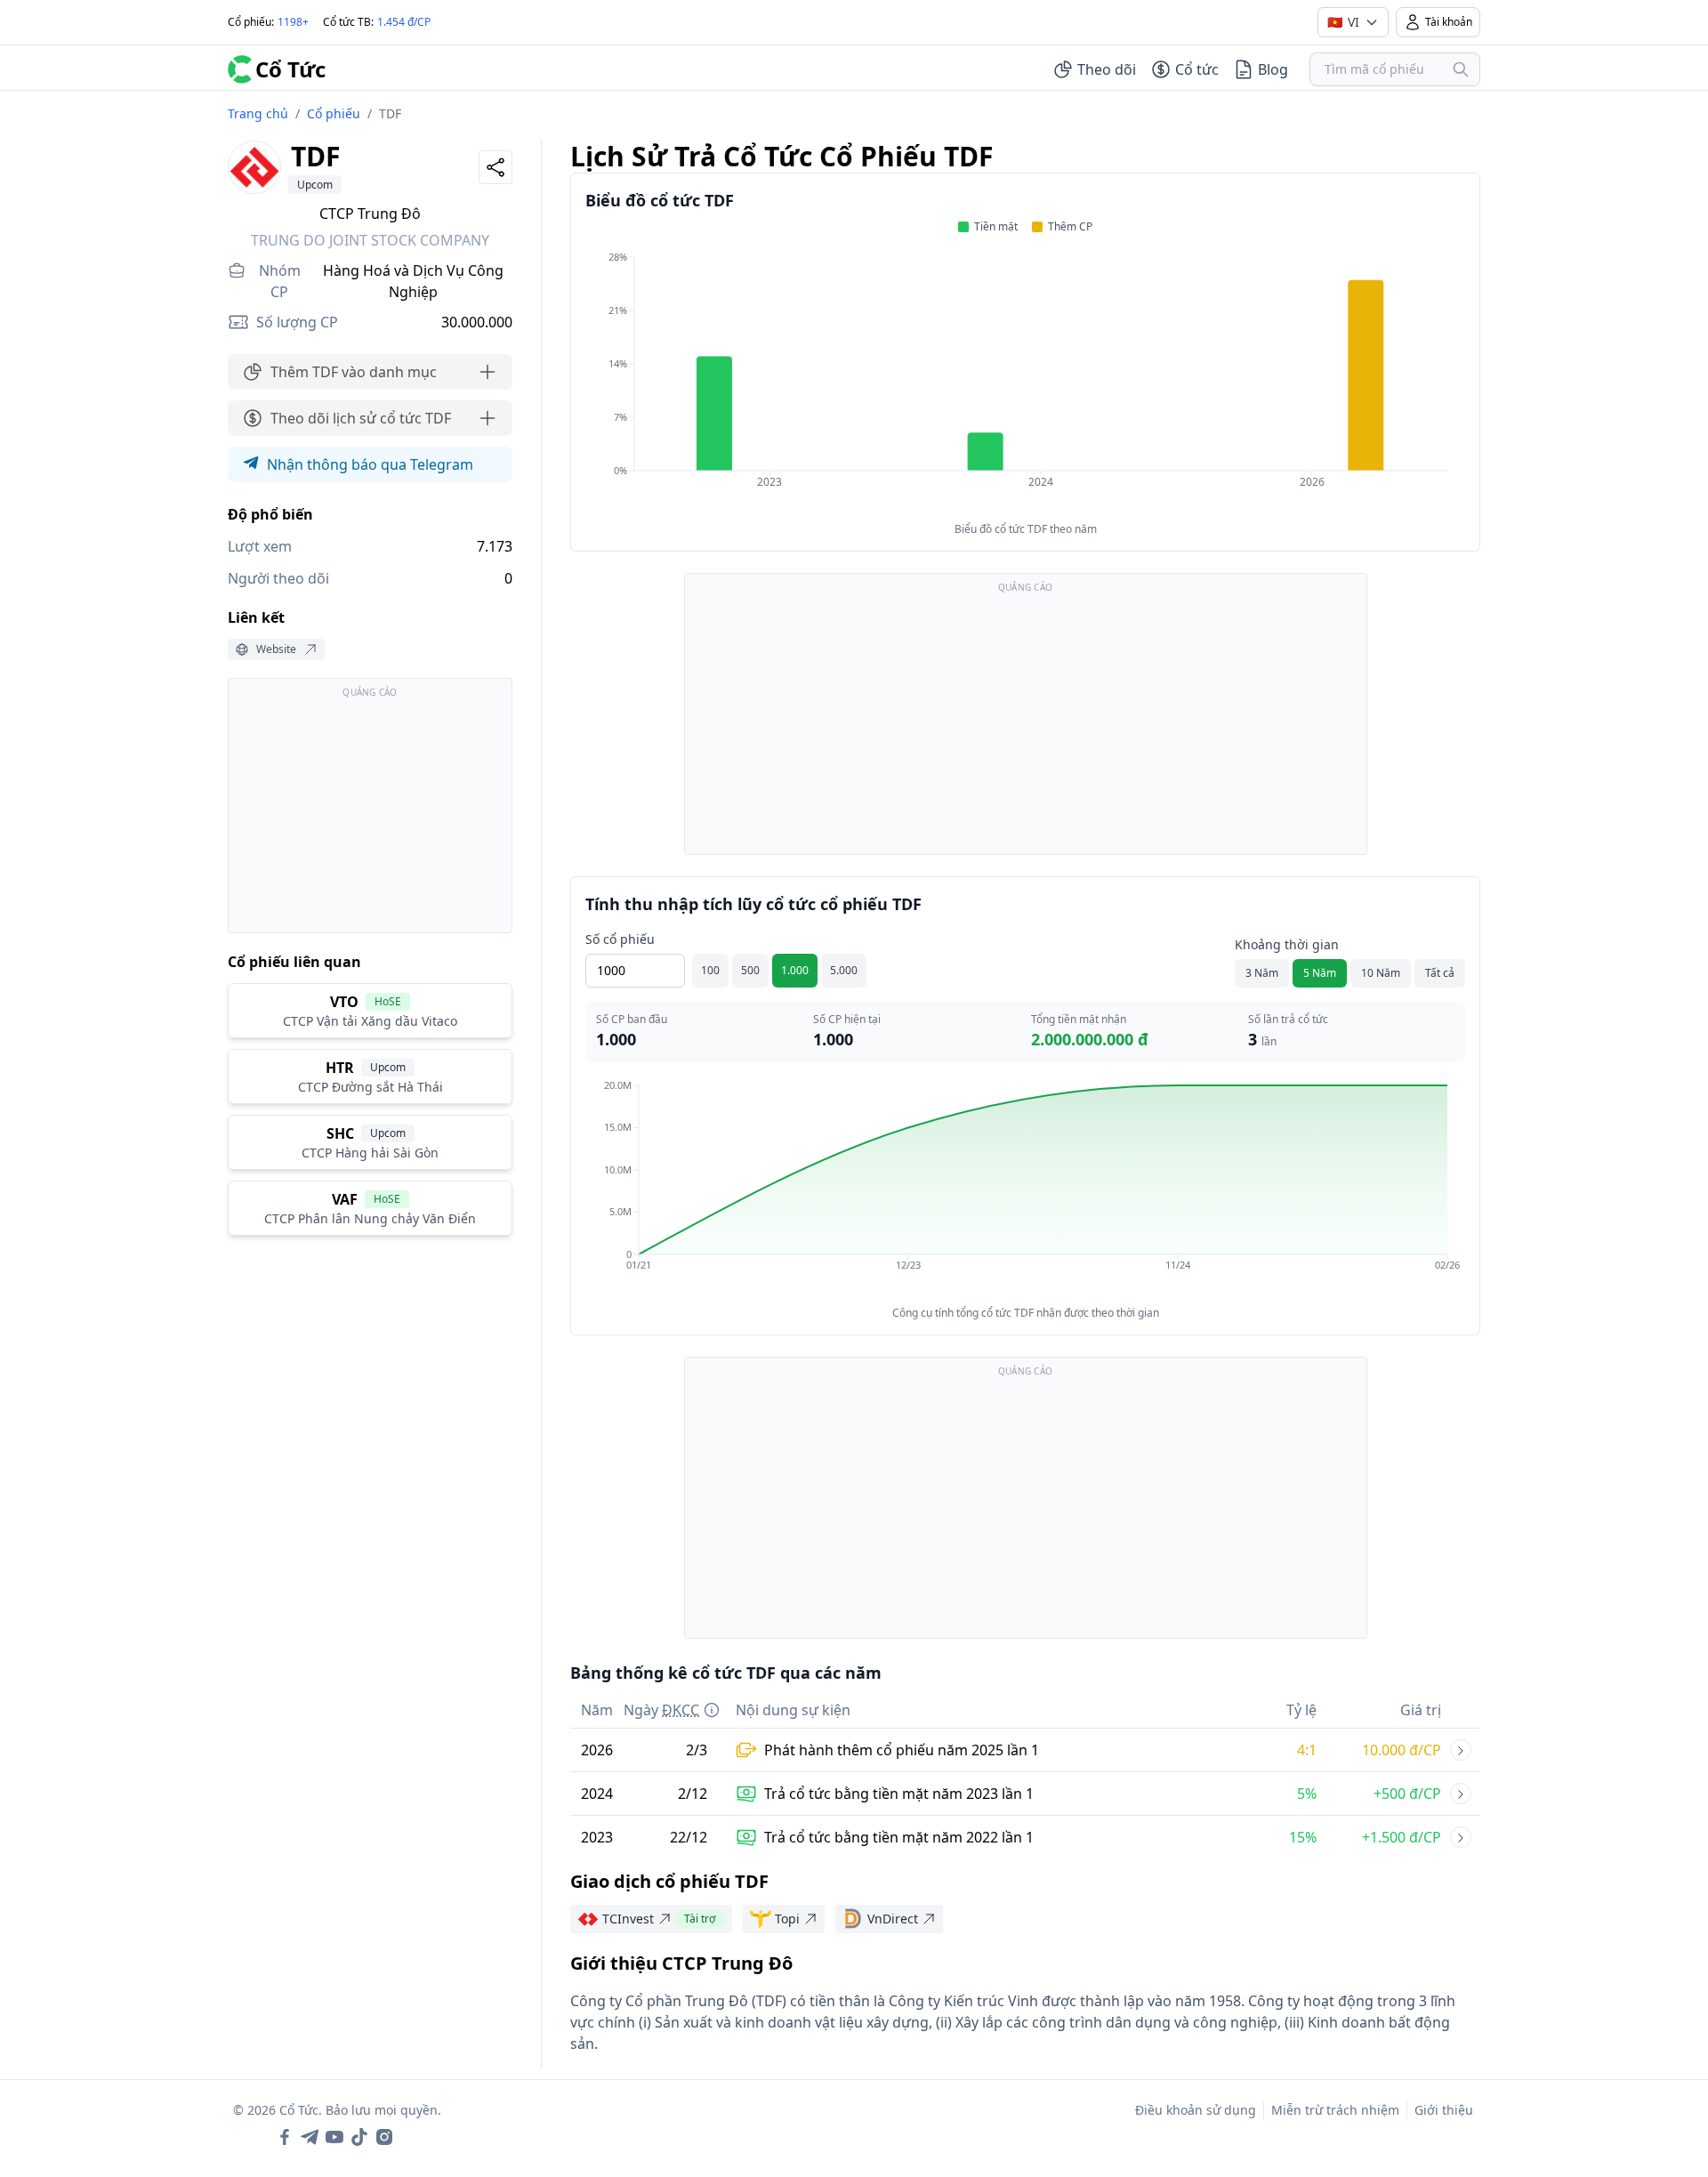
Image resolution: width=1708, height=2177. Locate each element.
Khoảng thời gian (1287, 944)
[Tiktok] (359, 2137)
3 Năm (1262, 973)
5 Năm (1320, 973)
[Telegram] (310, 2137)
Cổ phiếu (334, 113)
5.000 (844, 970)
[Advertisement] (370, 814)
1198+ (293, 22)
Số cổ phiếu (620, 939)
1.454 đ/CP (404, 22)
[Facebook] (285, 2137)
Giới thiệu (1444, 2110)
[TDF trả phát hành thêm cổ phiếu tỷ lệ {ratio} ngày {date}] (1461, 1750)
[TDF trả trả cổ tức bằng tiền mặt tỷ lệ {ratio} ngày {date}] (1461, 1794)
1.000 (795, 970)
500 (750, 970)
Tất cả (1440, 973)
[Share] (495, 167)
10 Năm (1381, 973)
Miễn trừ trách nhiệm (1335, 2110)
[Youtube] (334, 2137)
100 (710, 970)
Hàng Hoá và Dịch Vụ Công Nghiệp (413, 281)
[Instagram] (384, 2137)
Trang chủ (258, 113)
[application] (1025, 382)
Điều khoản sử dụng (1196, 2110)
